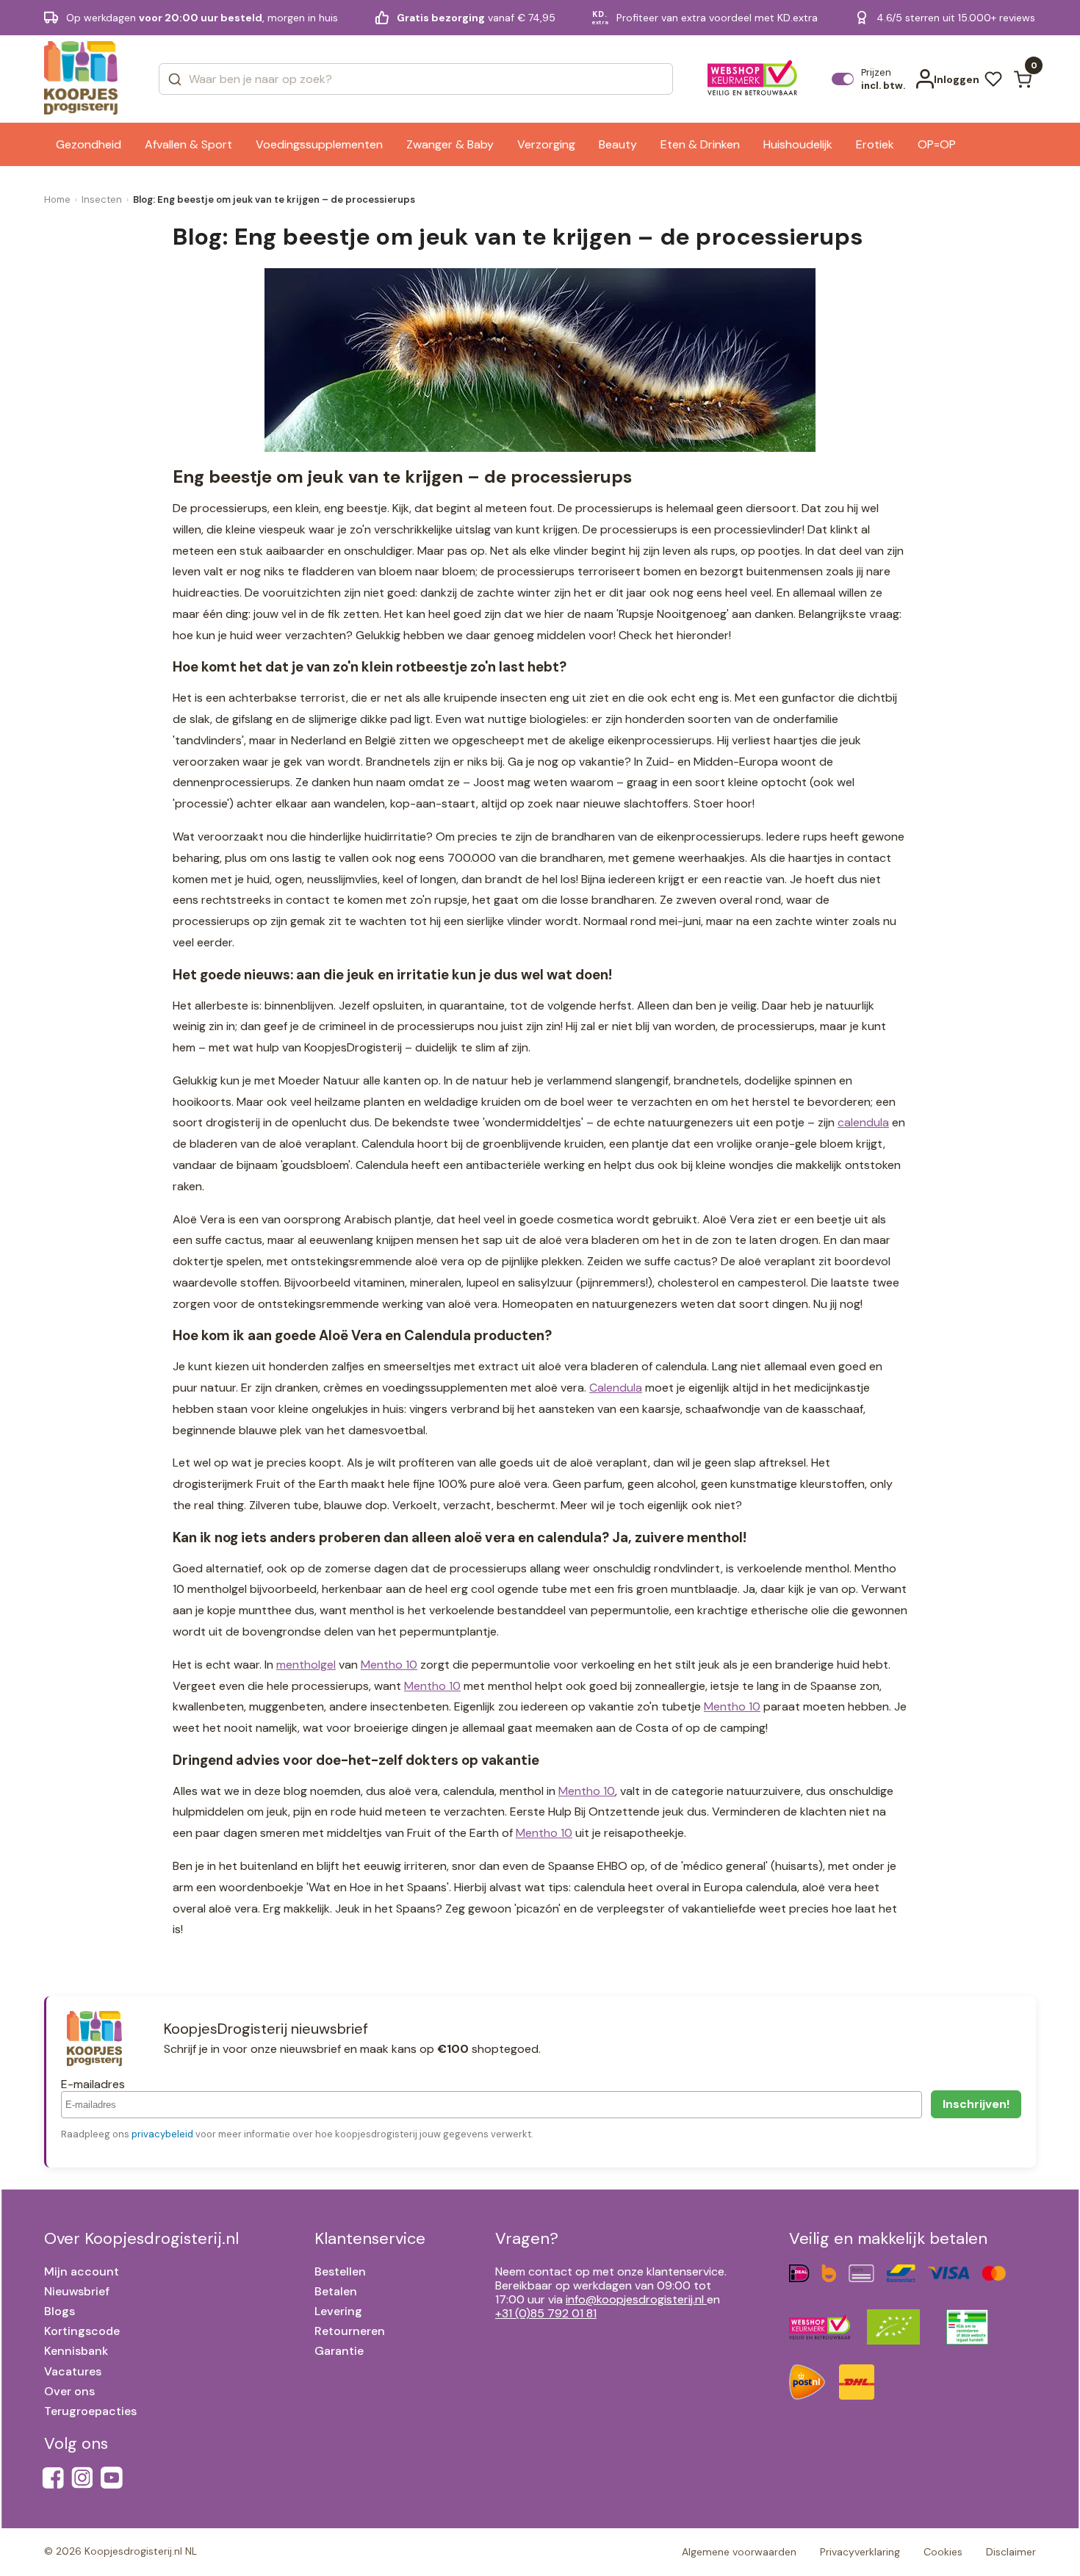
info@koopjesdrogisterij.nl (635, 2299)
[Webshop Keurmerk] (753, 79)
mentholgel (306, 1665)
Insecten (102, 199)
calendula (863, 1122)
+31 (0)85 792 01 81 (546, 2313)
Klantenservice (370, 2238)
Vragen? (527, 2238)
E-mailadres (93, 2084)
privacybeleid (162, 2134)
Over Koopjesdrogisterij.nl (141, 2238)
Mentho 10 (389, 1665)
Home (57, 199)
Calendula (616, 1388)
